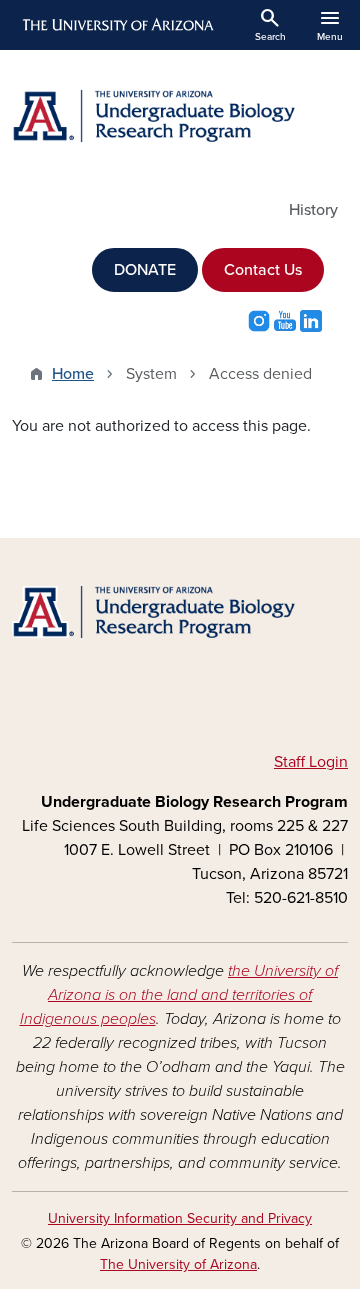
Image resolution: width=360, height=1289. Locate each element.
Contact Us (263, 270)
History (313, 210)
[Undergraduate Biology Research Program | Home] (180, 116)
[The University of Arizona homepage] (116, 25)
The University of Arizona (178, 1264)
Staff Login (311, 762)
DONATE (145, 270)
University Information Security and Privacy (180, 1218)
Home (73, 374)
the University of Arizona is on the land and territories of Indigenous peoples (179, 995)
